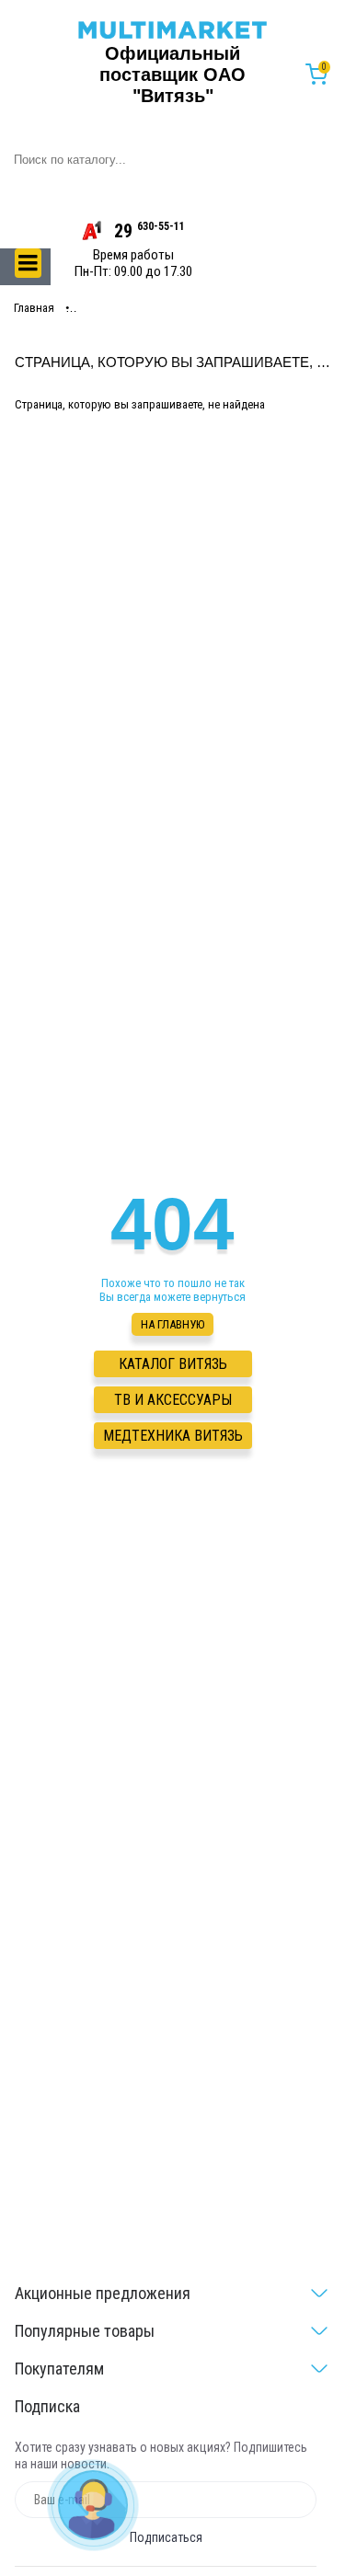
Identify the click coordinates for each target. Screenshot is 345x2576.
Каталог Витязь (173, 1364)
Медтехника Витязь (173, 1436)
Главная (34, 308)
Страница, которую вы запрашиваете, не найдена (202, 308)
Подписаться (166, 2537)
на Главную (172, 1324)
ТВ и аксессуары (173, 1400)
